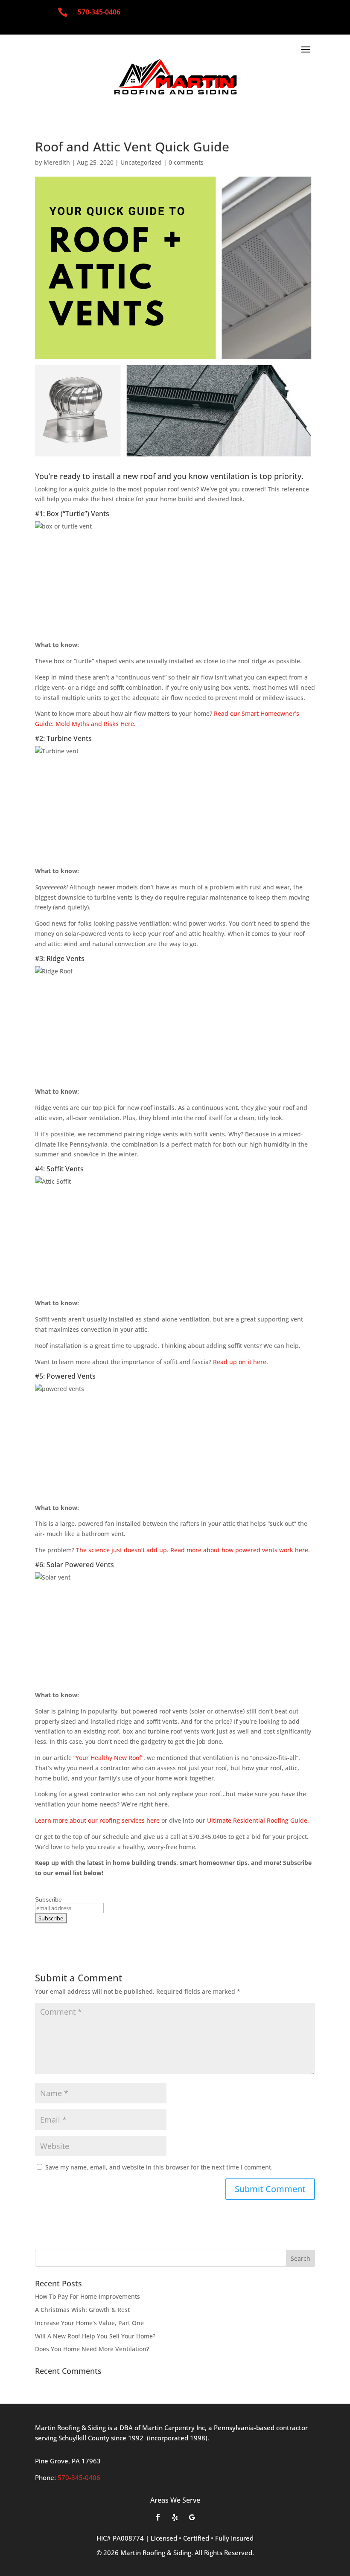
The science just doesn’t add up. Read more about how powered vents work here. (194, 1550)
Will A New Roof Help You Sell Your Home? (95, 2336)
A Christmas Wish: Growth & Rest (82, 2310)
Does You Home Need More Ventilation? (92, 2349)
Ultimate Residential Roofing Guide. (258, 1820)
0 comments (186, 162)
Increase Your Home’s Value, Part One (89, 2323)
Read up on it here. (241, 1362)
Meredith (57, 162)
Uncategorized (141, 162)
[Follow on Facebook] (158, 2517)
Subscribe (48, 1899)
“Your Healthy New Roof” (108, 1758)
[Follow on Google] (192, 2517)
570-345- (99, 12)
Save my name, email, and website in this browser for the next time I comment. (159, 2167)
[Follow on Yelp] (175, 2517)
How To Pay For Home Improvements (87, 2296)
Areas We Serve (175, 2500)
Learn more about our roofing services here (97, 1820)
